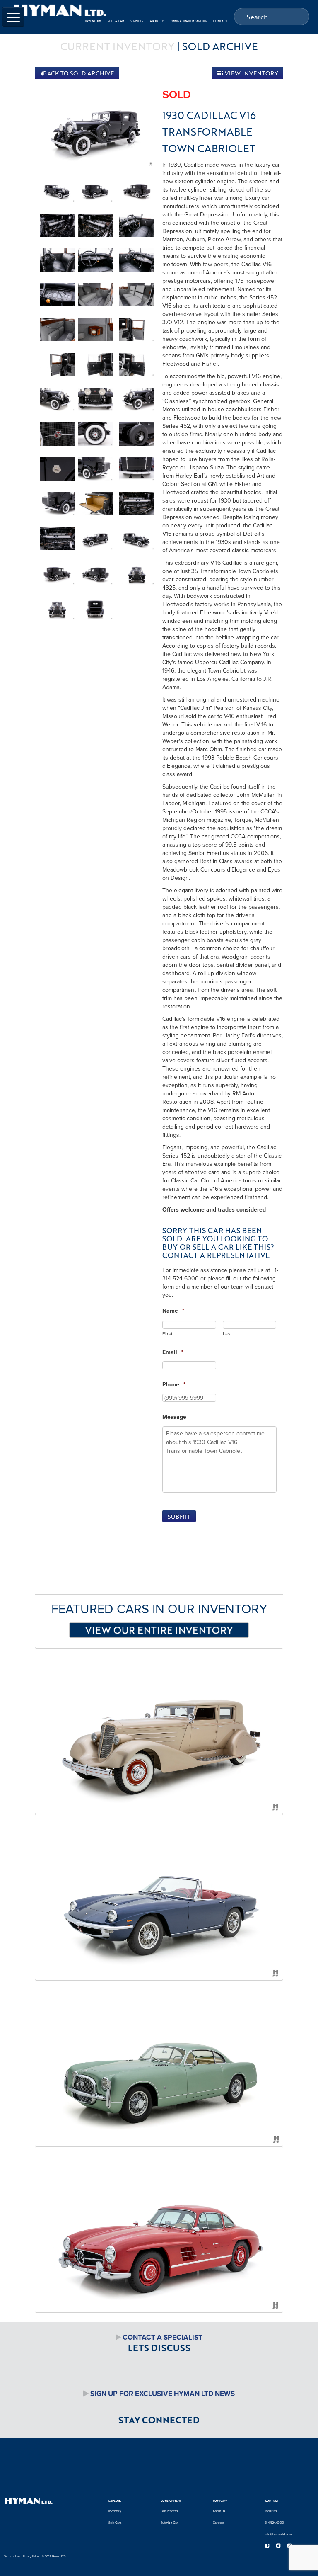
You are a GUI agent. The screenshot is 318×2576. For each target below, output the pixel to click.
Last (228, 1334)
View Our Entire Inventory (159, 1630)
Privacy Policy (31, 2556)
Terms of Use (12, 2556)
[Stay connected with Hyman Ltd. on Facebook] (267, 2546)
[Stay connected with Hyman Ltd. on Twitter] (278, 2546)
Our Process (169, 2511)
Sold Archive (220, 46)
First (167, 1334)
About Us (219, 2511)
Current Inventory (117, 46)
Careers (218, 2523)
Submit (179, 1516)
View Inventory (251, 73)
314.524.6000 (275, 2523)
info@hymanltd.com (278, 2534)
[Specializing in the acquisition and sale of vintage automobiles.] (60, 10)
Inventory (115, 2511)
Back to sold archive (78, 73)
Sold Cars (115, 2523)
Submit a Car (169, 2523)
